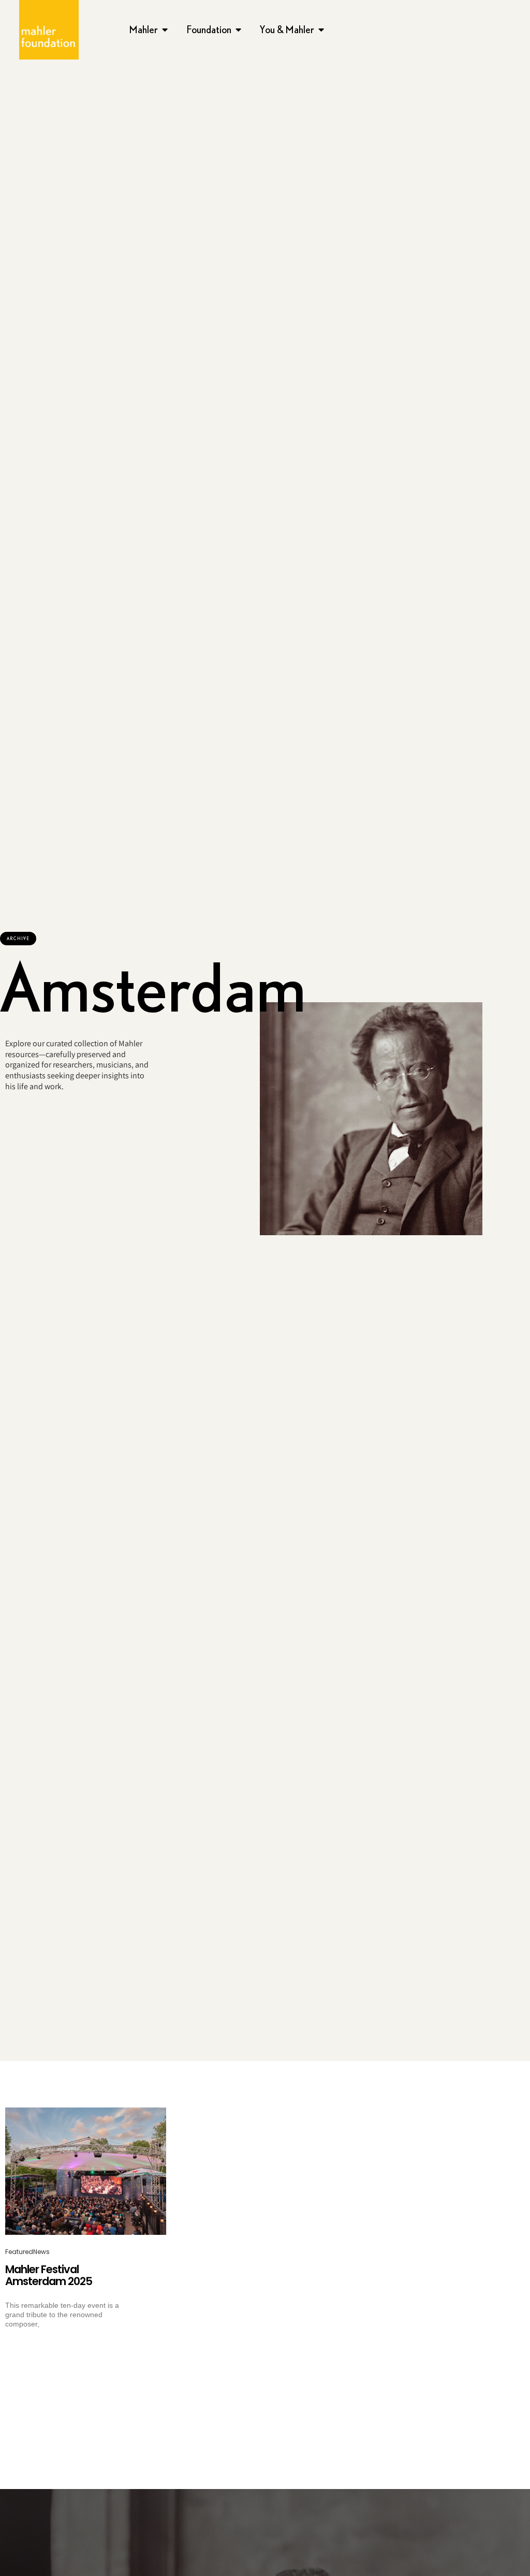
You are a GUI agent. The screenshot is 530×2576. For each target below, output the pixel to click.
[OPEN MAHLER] (165, 30)
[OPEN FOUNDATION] (239, 30)
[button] (18, 939)
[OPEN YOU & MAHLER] (321, 30)
